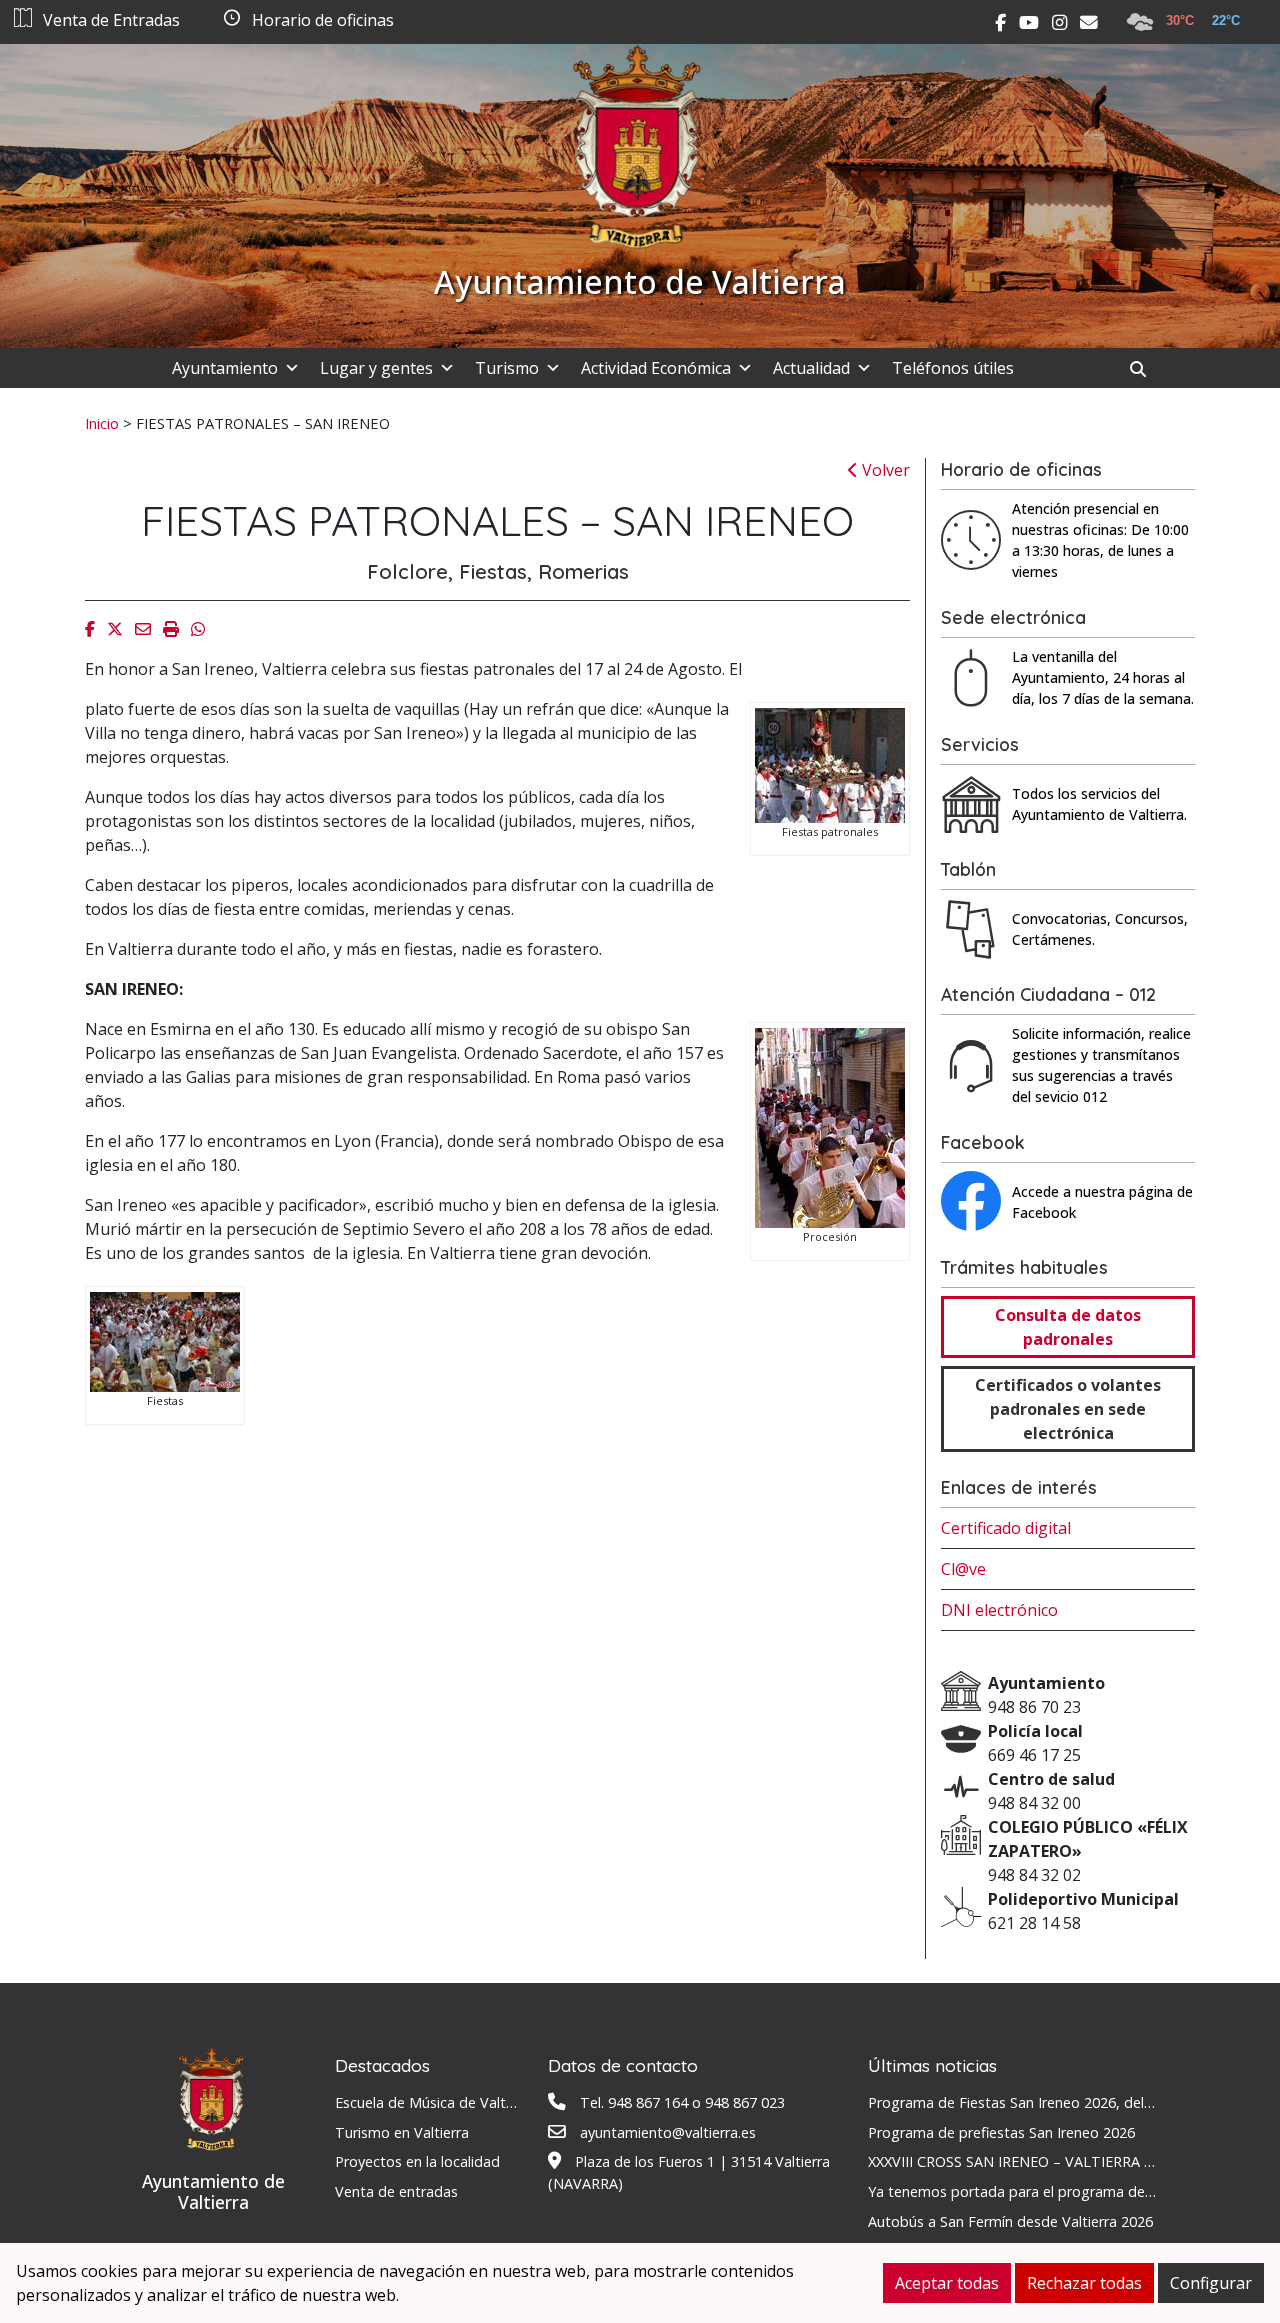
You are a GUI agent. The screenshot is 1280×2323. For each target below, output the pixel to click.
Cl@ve (963, 1569)
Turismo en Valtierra (402, 2132)
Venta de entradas (396, 2191)
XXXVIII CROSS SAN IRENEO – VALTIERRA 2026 (1022, 2161)
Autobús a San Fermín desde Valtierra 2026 (1010, 2221)
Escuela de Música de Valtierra (435, 2102)
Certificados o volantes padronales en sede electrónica (1068, 1409)
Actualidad (811, 368)
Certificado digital (1006, 1528)
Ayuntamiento (225, 368)
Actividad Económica (656, 368)
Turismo (507, 368)
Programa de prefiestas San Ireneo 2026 (1001, 2132)
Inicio (102, 423)
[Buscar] (1145, 369)
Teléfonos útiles (953, 368)
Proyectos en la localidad (417, 2161)
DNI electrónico (999, 1610)
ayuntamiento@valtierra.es (668, 2132)
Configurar (1211, 2283)
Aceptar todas (947, 2283)
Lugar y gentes (376, 368)
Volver (884, 470)
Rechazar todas (1084, 2283)
